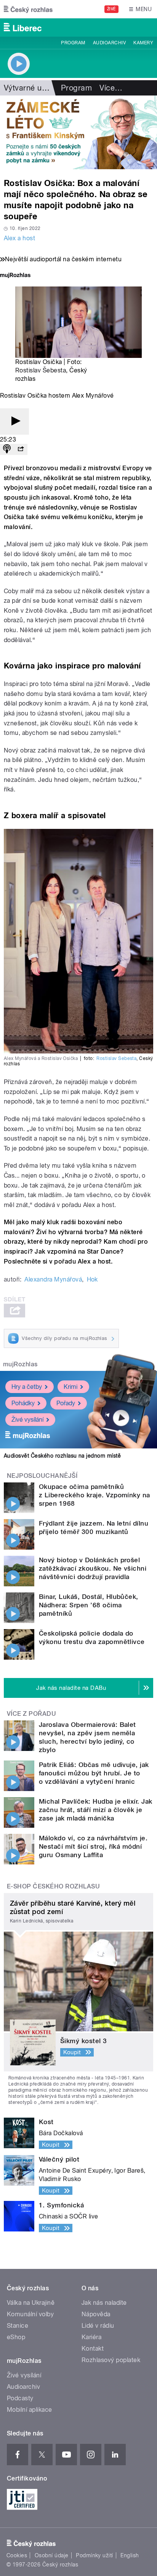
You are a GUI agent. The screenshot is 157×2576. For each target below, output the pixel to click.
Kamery (143, 43)
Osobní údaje (52, 2555)
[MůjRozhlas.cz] (15, 276)
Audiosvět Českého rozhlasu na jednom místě (62, 1456)
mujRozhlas (20, 1364)
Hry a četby (27, 1387)
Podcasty (20, 2398)
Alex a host (19, 238)
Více (111, 88)
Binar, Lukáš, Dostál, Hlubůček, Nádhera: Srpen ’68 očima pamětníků (89, 1605)
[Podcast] (7, 449)
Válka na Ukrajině (31, 2303)
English (130, 2555)
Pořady (66, 1403)
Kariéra (91, 2337)
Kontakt (93, 2349)
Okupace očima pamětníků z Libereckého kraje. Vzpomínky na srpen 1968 (95, 1495)
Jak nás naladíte (104, 2303)
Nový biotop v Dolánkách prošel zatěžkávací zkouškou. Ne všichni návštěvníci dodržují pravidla (93, 1568)
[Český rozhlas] (28, 9)
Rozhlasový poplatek (111, 2360)
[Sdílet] (21, 449)
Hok (92, 1279)
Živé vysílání (27, 1420)
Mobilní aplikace (30, 2410)
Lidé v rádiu (98, 2326)
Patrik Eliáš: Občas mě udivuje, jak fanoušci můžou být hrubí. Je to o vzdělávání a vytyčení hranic (94, 1773)
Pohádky (23, 1403)
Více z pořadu (31, 1714)
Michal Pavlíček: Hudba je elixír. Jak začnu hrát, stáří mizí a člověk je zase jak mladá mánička (96, 1810)
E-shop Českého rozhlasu (53, 1886)
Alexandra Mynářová (53, 1279)
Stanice (18, 2326)
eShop (16, 2337)
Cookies (17, 2555)
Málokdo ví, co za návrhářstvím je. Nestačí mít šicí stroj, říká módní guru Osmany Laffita (93, 1846)
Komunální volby (30, 2314)
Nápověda (96, 2314)
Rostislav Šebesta (41, 370)
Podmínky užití (95, 2555)
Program (73, 43)
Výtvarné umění (31, 88)
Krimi (70, 1387)
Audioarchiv (109, 43)
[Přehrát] (14, 422)
